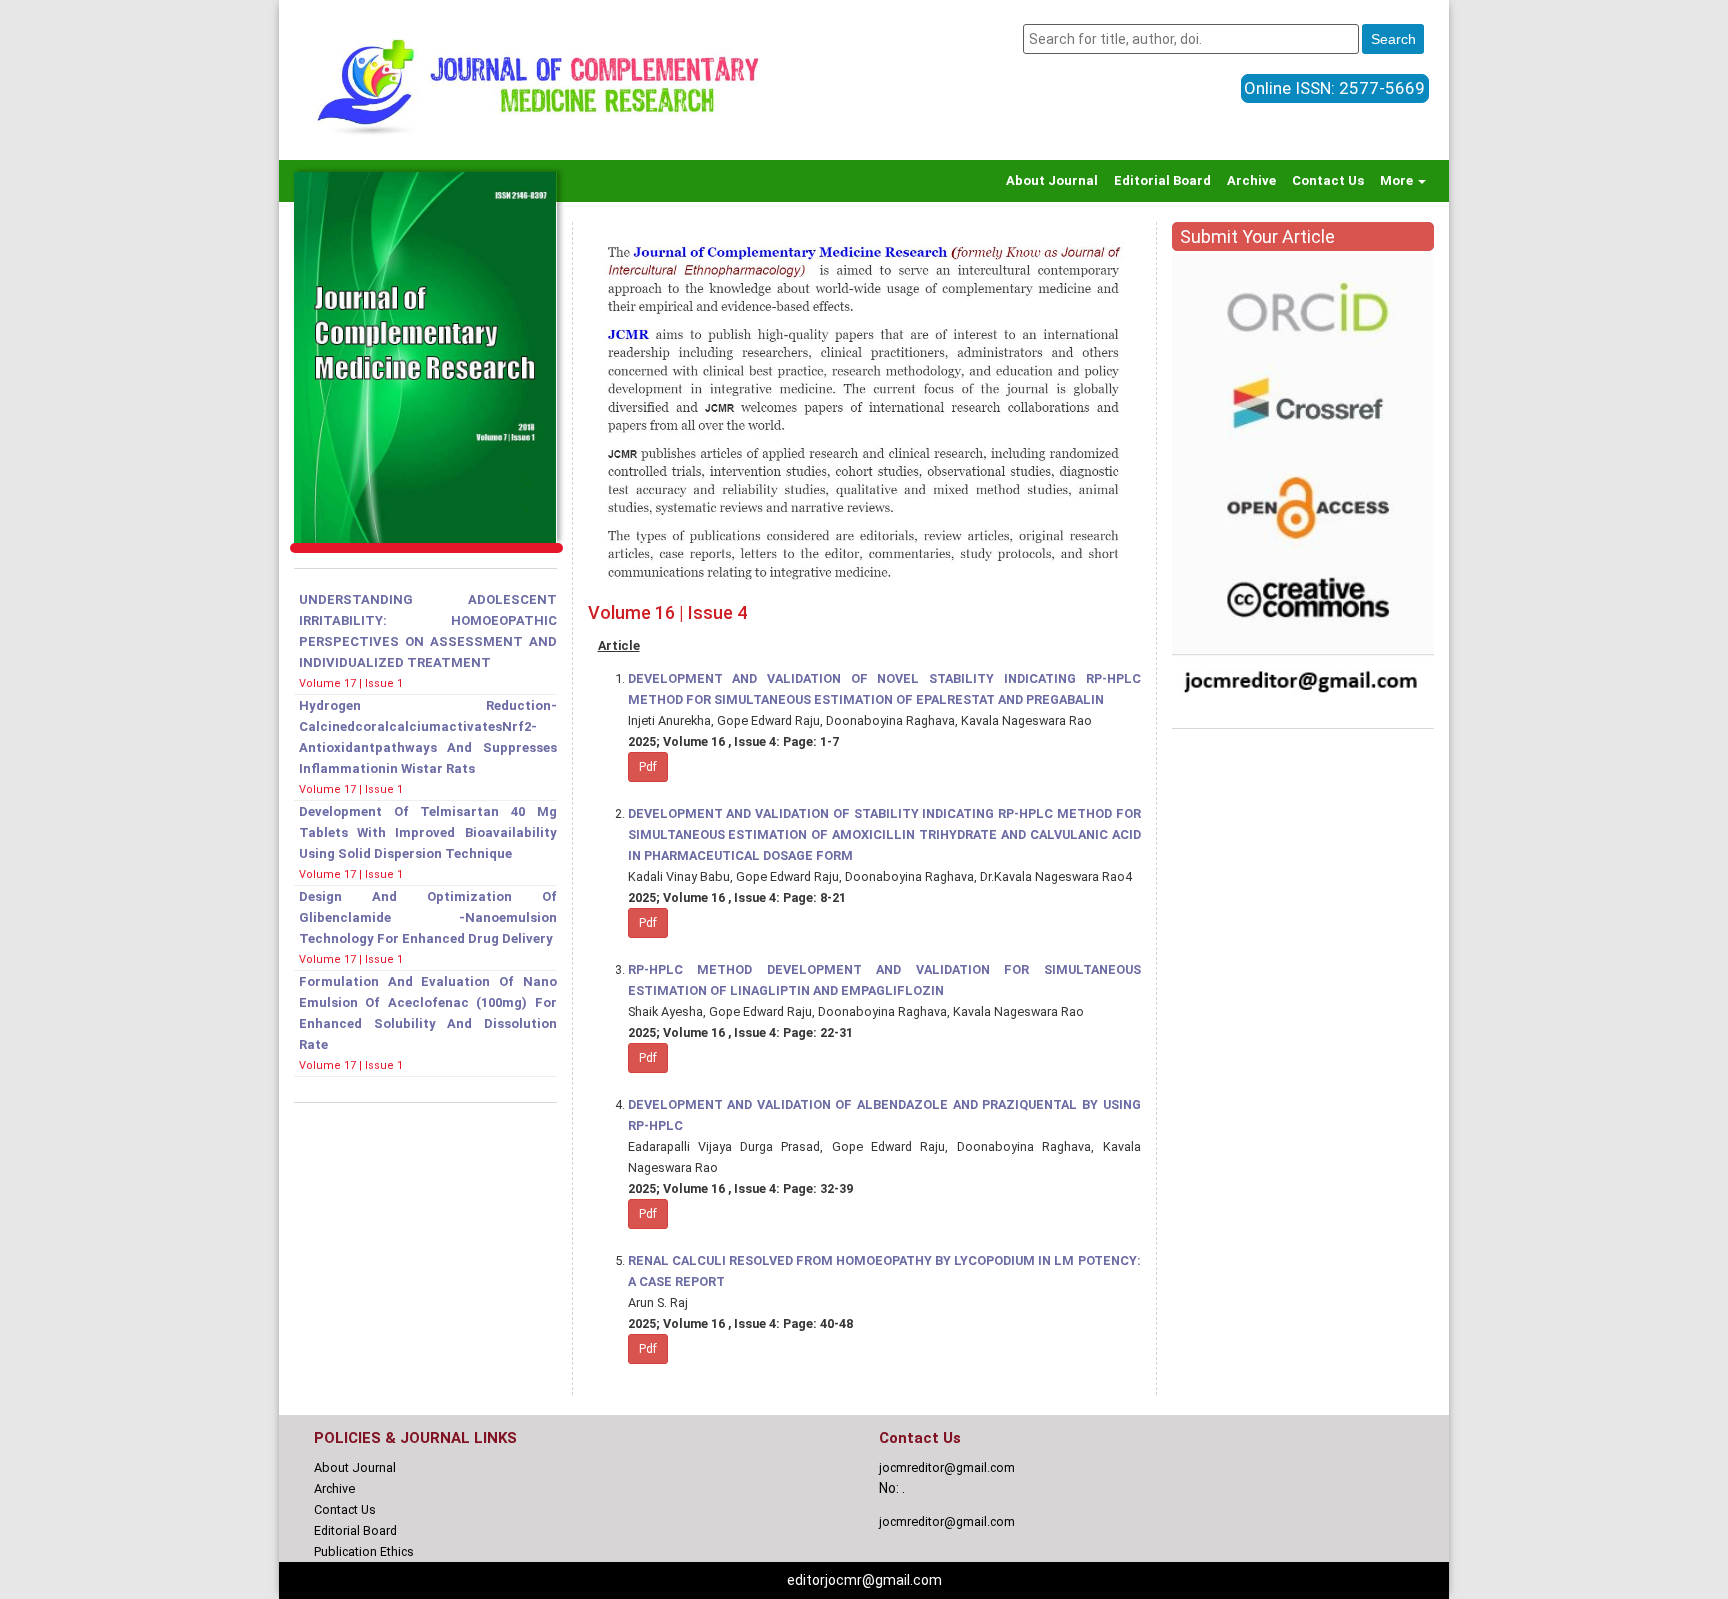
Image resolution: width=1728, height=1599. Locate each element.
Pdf (648, 767)
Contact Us (1328, 180)
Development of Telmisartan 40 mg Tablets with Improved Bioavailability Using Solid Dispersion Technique (428, 832)
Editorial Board (1162, 180)
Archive (1251, 180)
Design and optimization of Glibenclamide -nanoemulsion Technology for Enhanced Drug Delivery (428, 917)
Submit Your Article (1257, 236)
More (1398, 180)
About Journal (1052, 180)
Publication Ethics (364, 1551)
